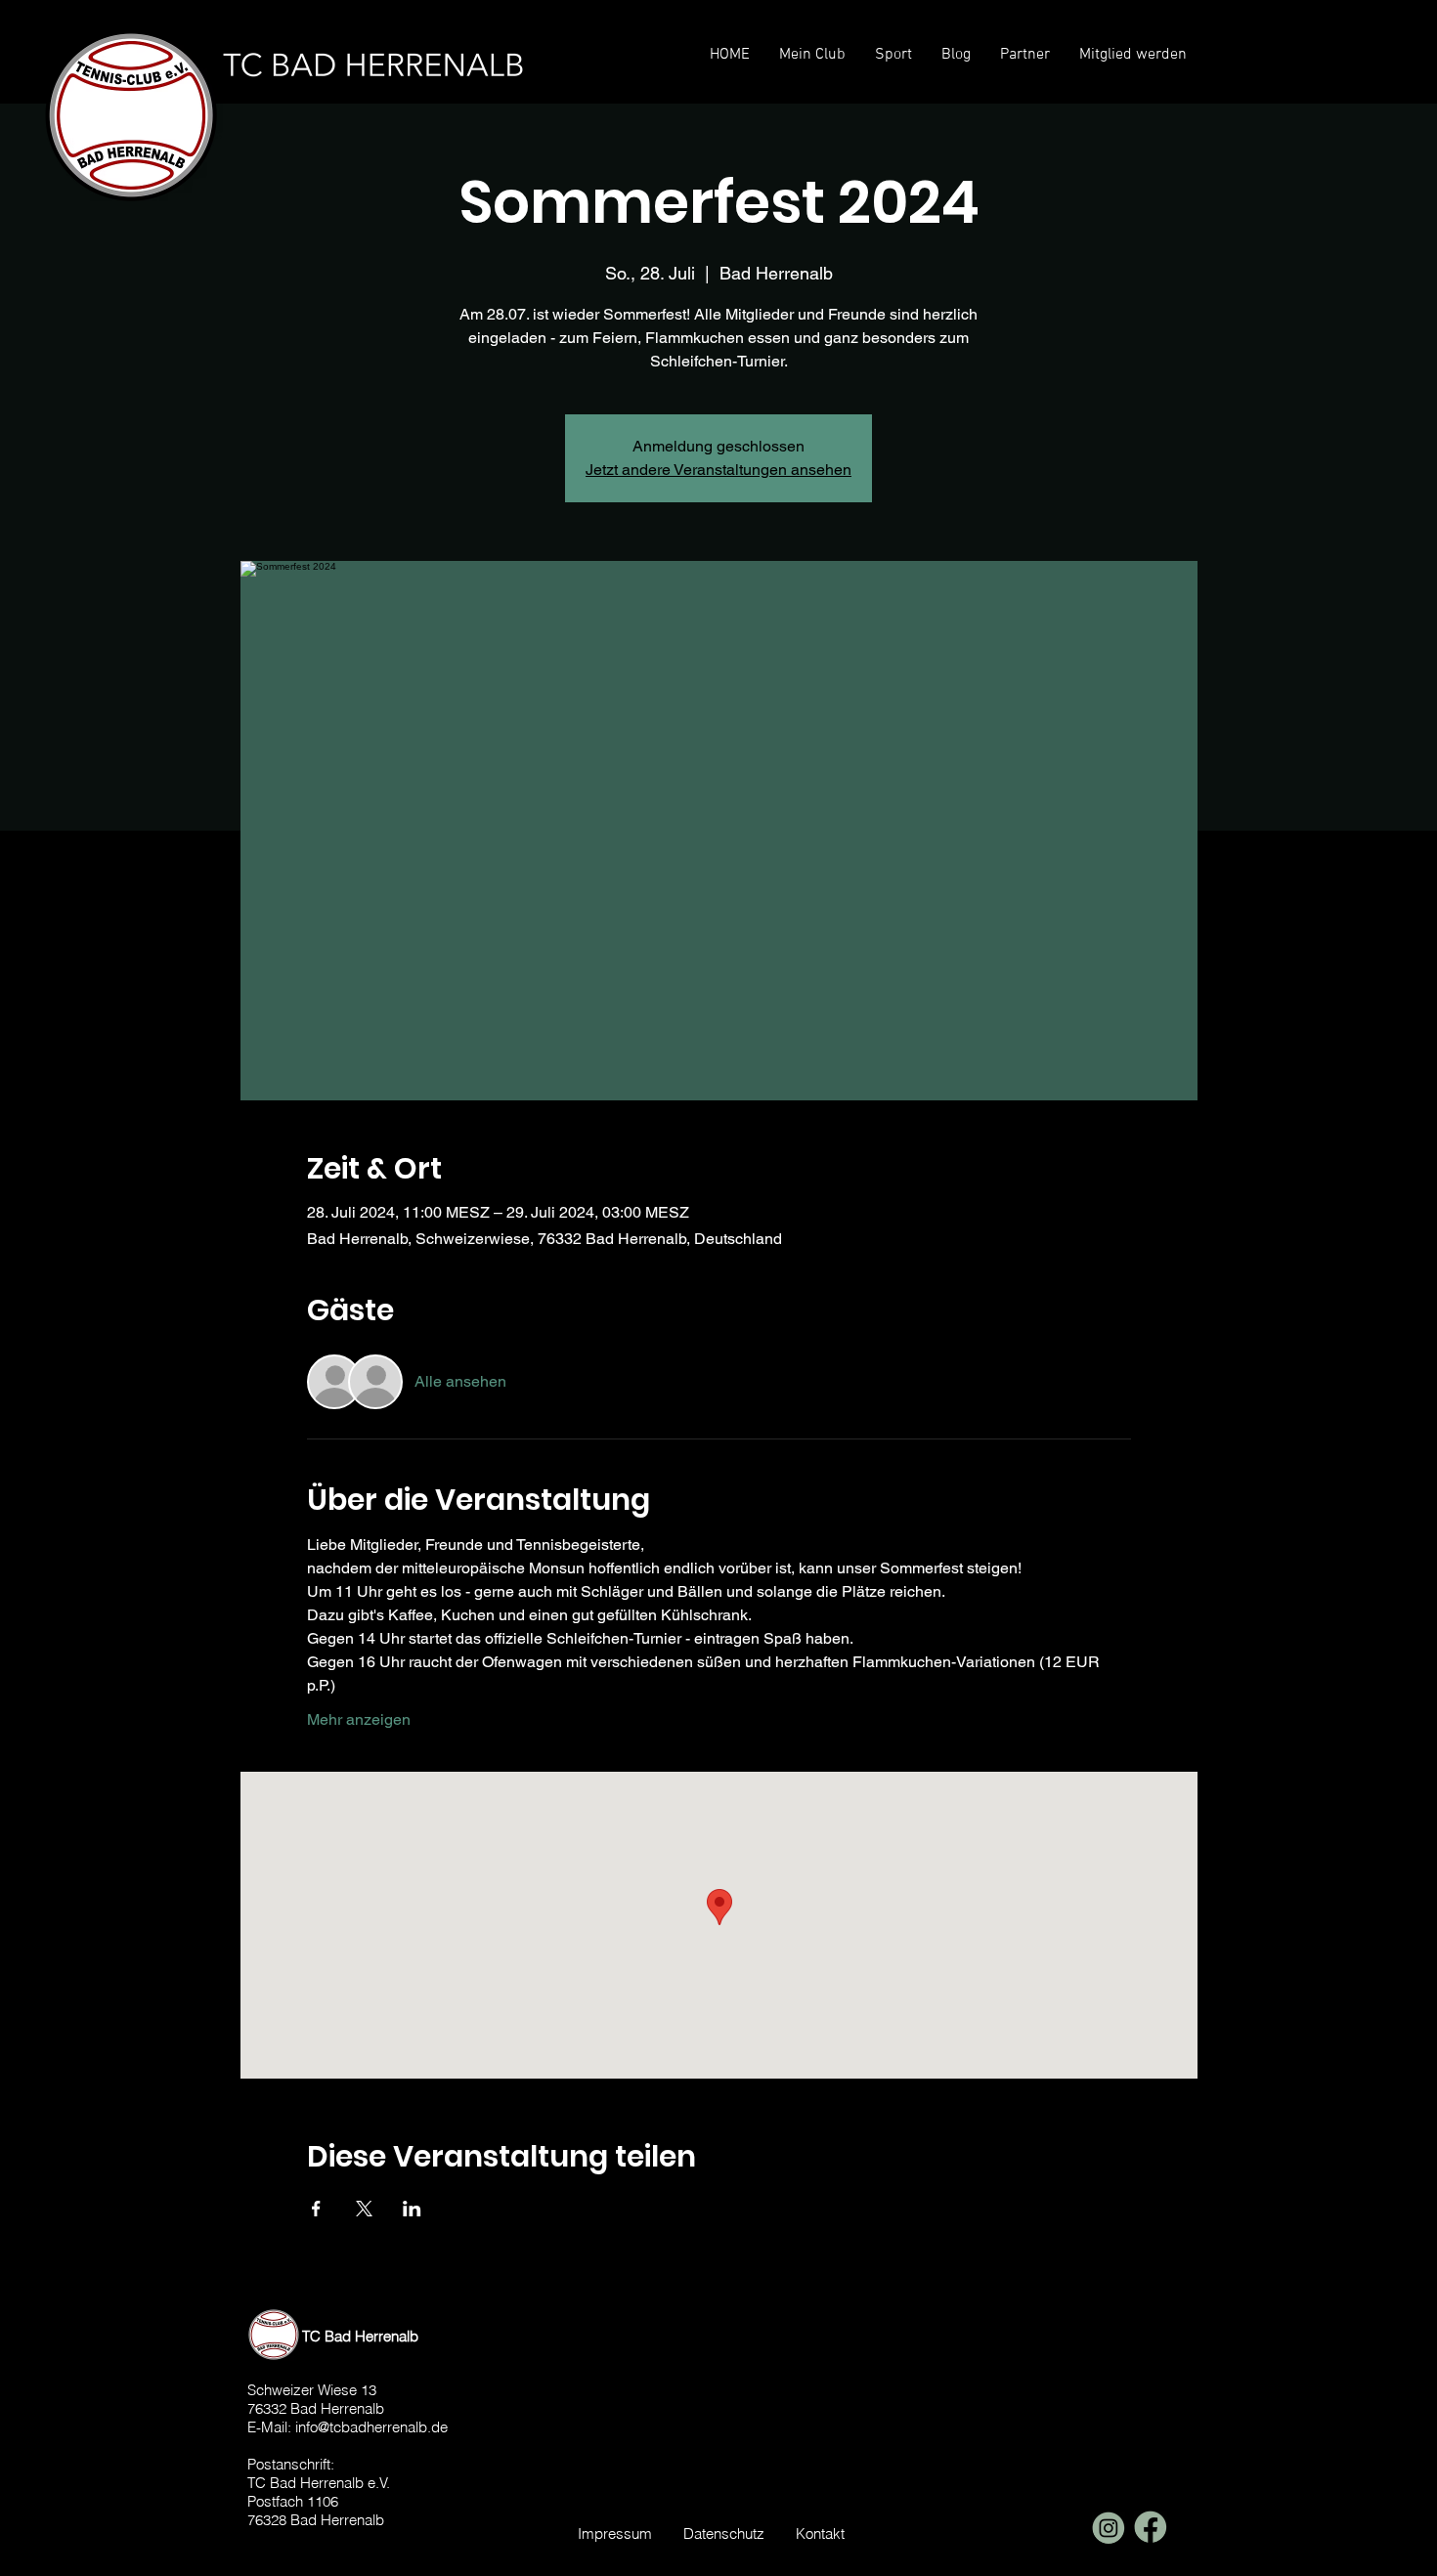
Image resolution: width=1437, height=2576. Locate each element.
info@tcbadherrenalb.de (371, 2427)
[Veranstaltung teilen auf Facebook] (316, 2209)
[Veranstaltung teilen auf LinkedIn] (412, 2209)
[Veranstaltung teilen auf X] (364, 2209)
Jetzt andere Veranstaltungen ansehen (718, 470)
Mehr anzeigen (359, 1719)
